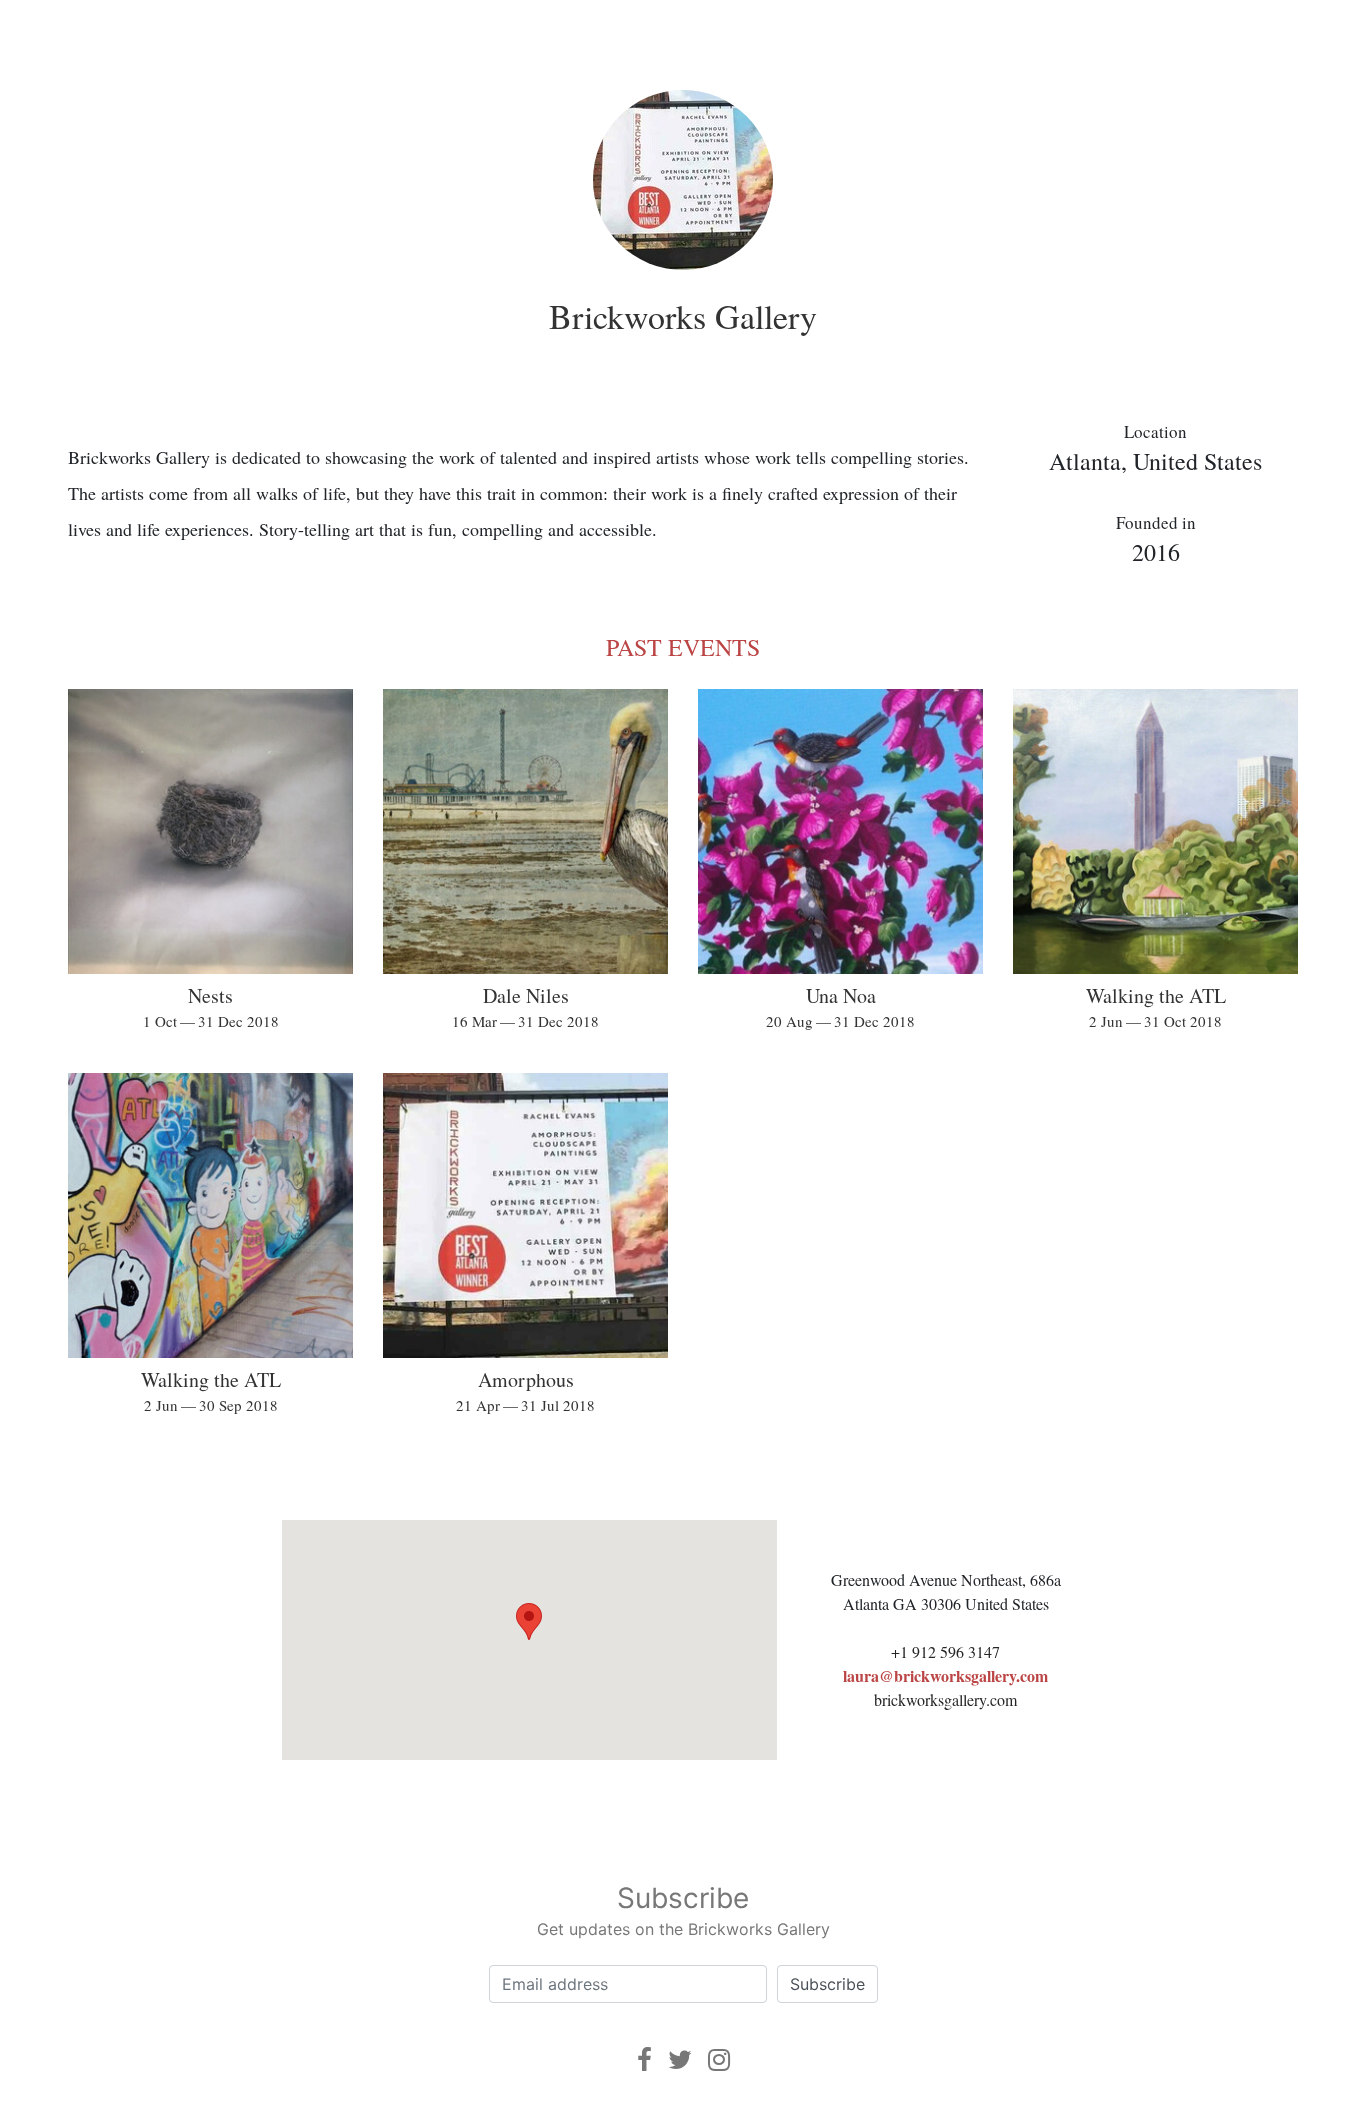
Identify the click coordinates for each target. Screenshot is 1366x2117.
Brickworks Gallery (683, 316)
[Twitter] (680, 2059)
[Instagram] (719, 2059)
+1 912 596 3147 (945, 1651)
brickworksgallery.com (945, 1699)
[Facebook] (644, 2059)
